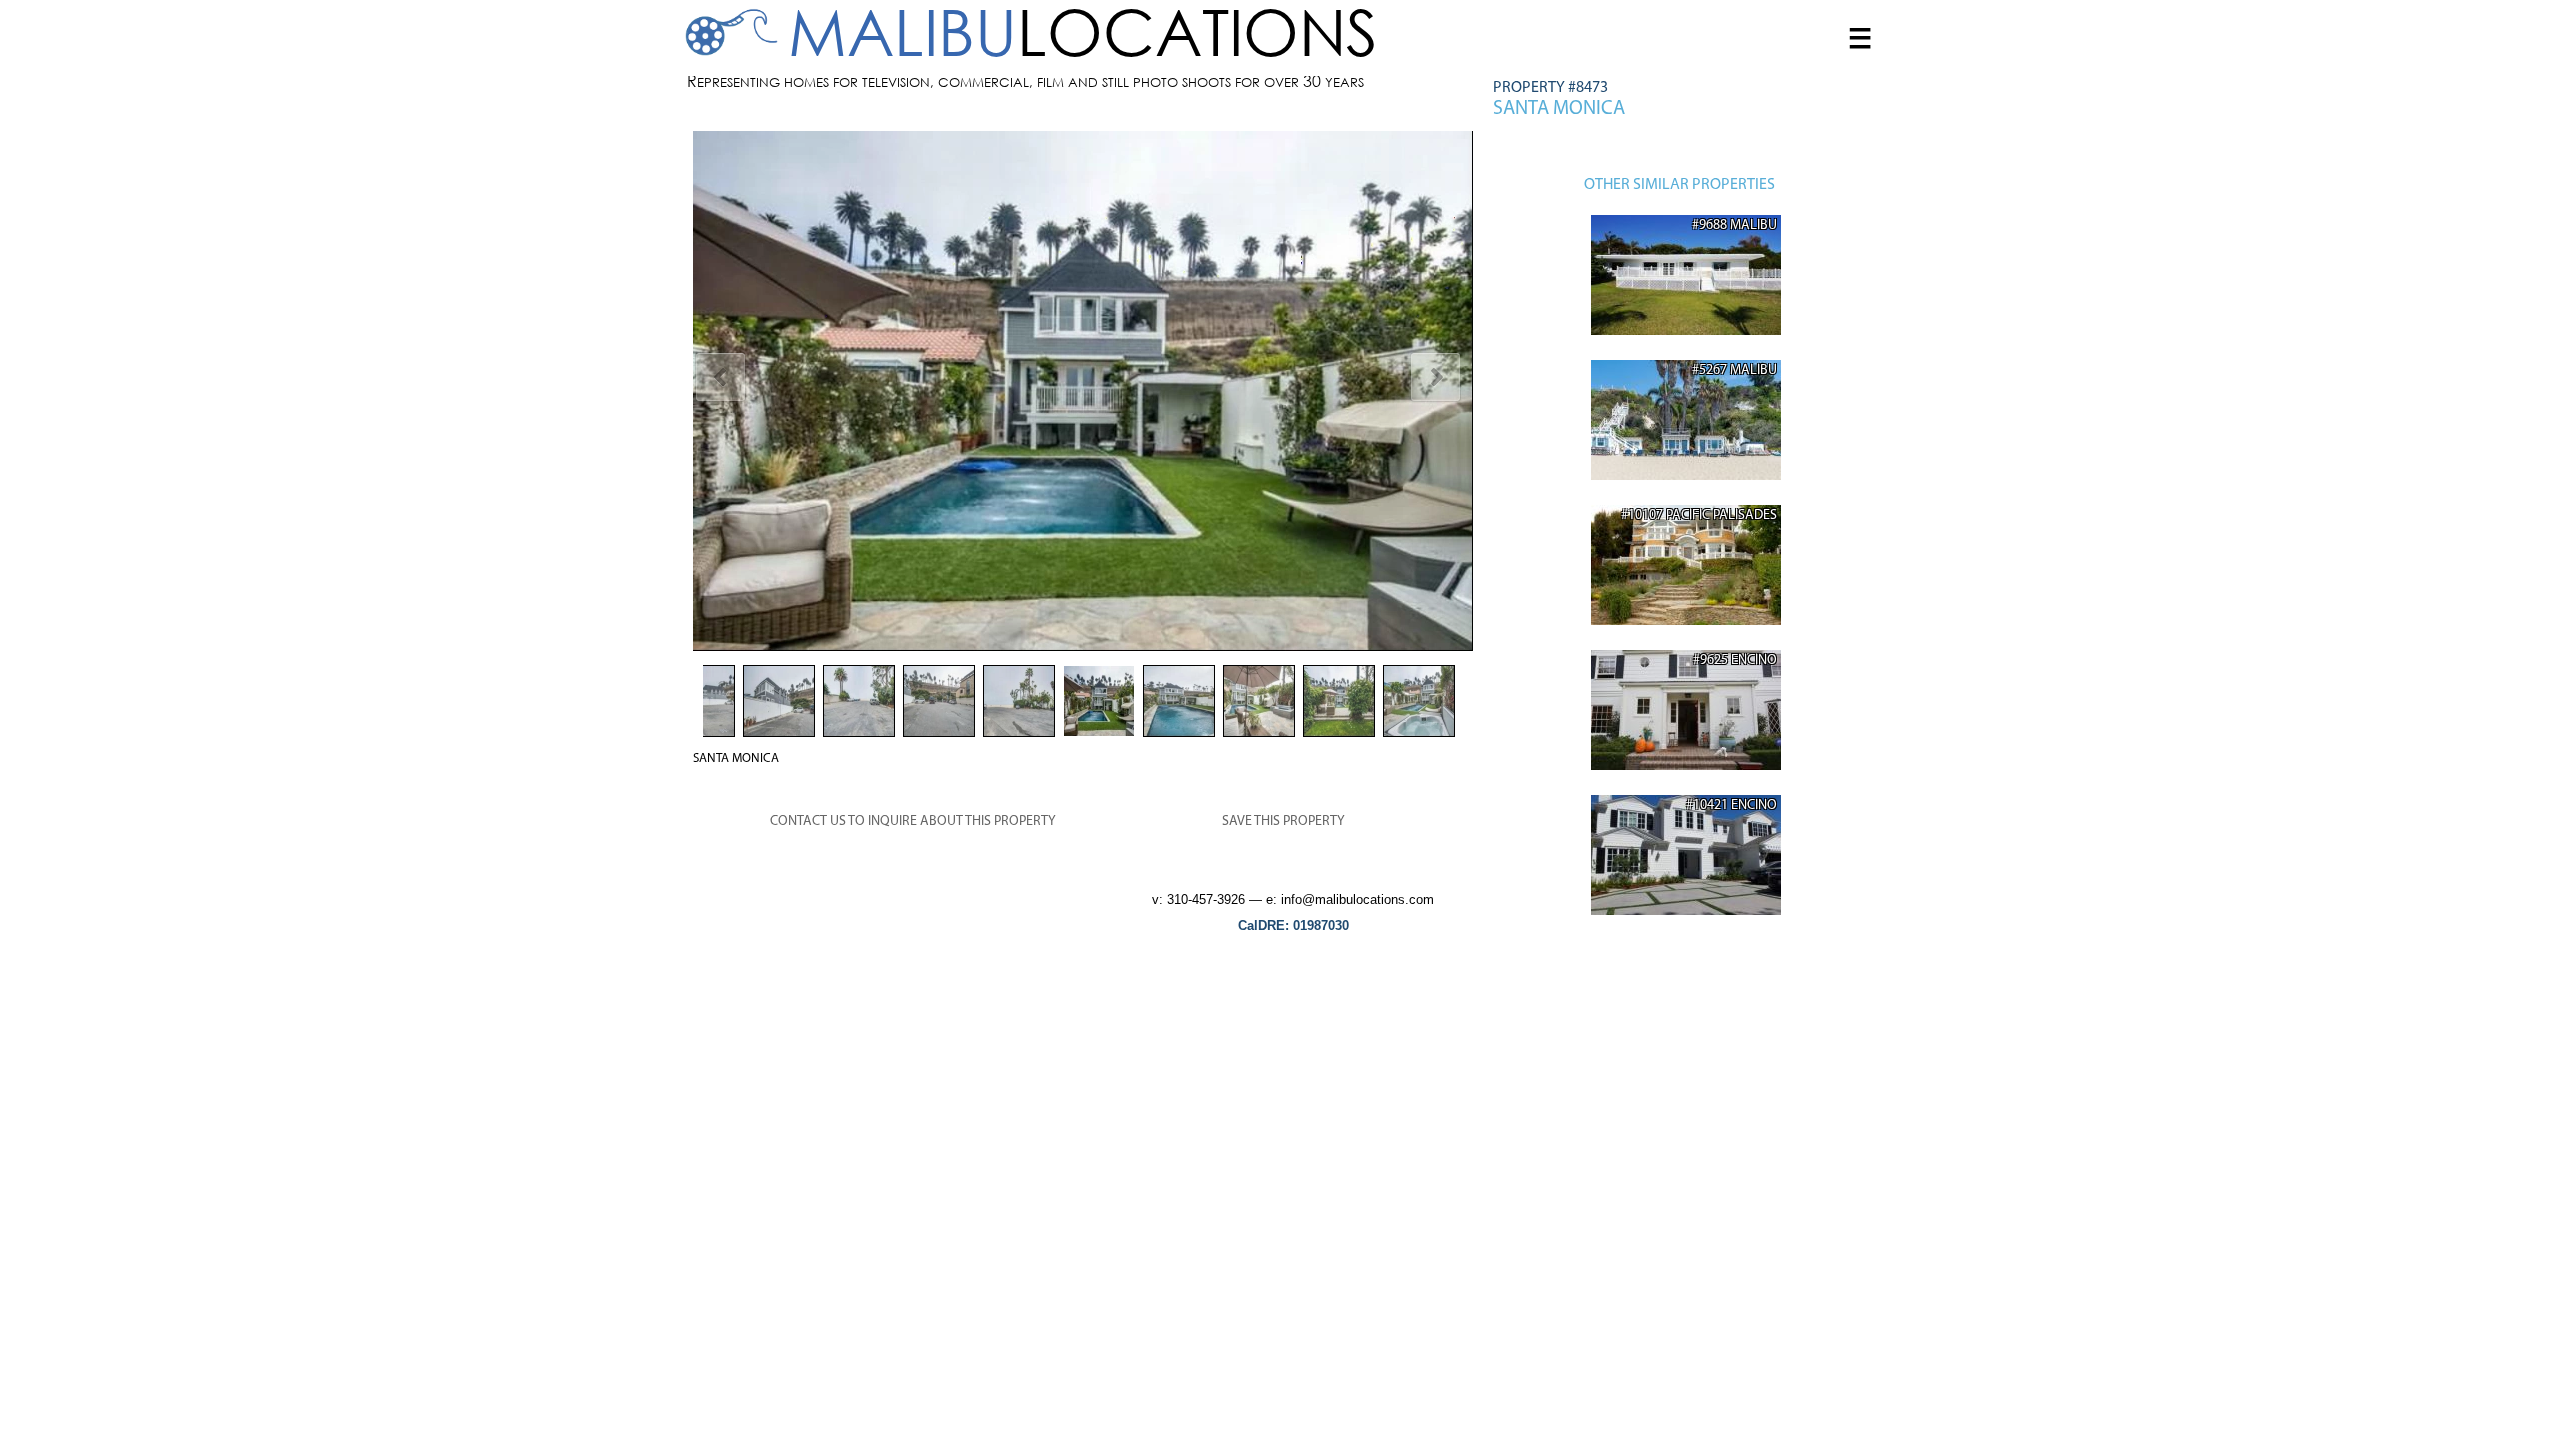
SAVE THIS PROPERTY (1283, 821)
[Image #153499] (1083, 391)
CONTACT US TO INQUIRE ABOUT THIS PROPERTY (913, 821)
